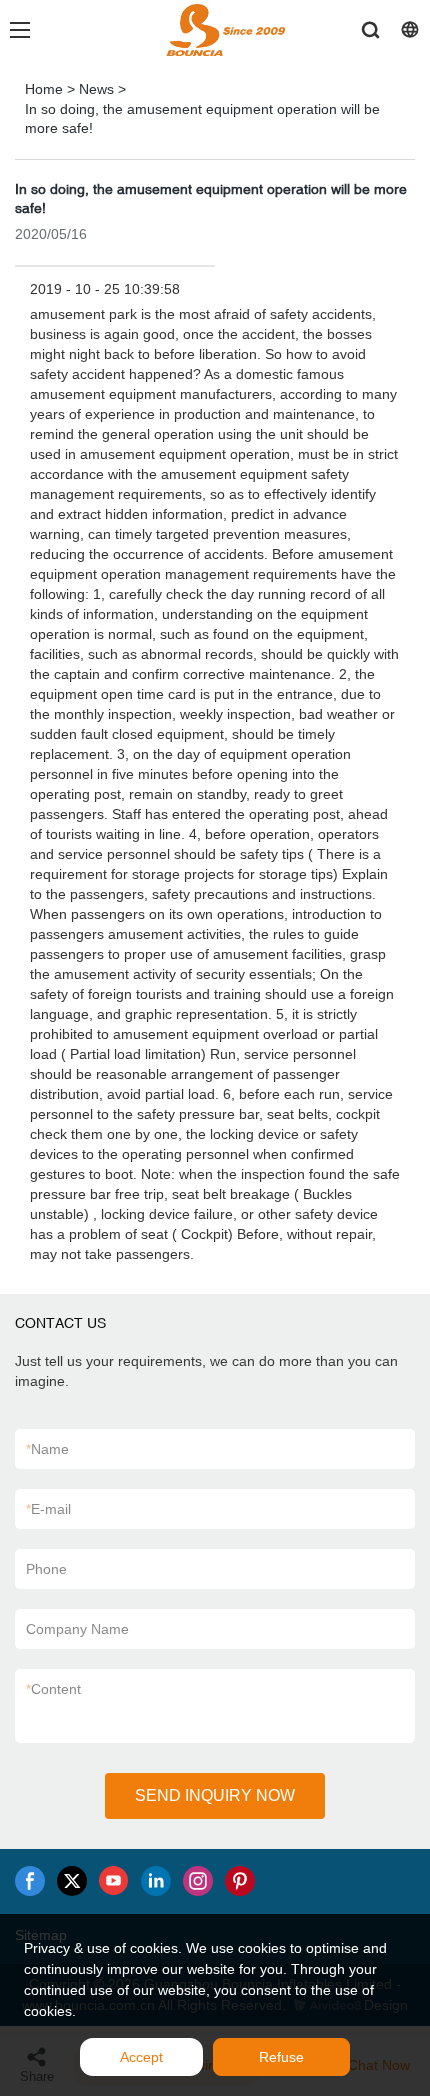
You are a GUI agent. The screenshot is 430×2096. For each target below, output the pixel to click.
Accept (141, 2057)
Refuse (281, 2057)
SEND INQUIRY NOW (215, 1795)
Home (44, 89)
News (96, 89)
